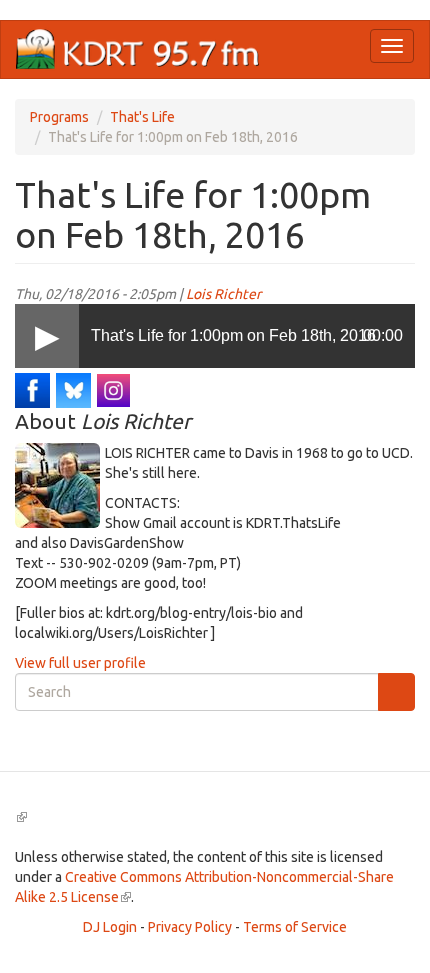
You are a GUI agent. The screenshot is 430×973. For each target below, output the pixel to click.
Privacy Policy (190, 927)
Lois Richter (223, 294)
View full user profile (80, 663)
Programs (59, 117)
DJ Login (110, 927)
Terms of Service (295, 927)
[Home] (138, 49)
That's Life (142, 117)
